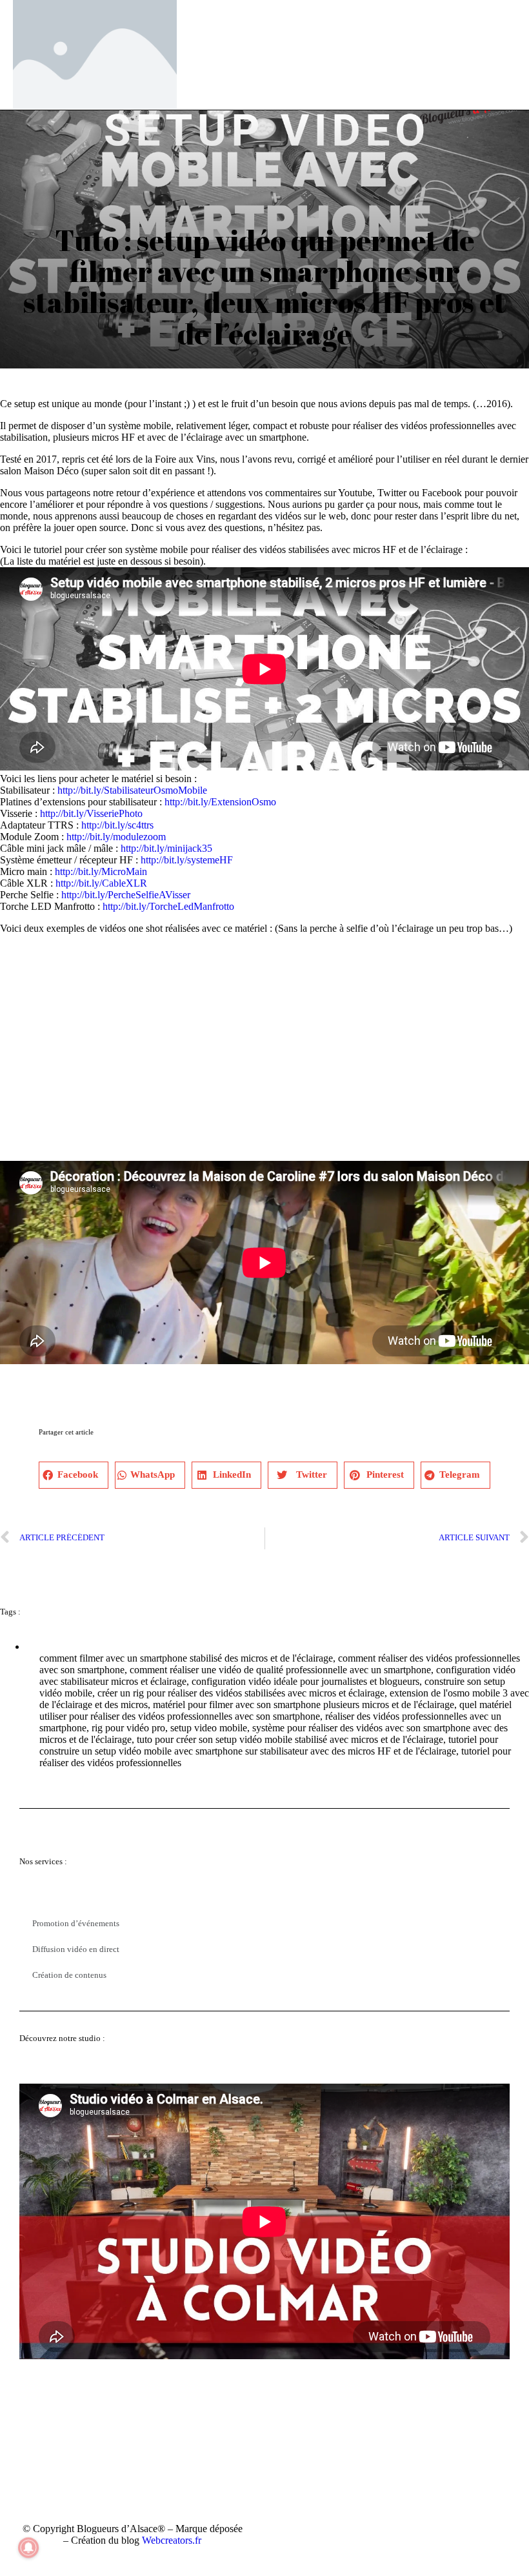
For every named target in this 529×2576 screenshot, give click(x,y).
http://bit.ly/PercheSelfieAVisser (126, 895)
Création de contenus (69, 1975)
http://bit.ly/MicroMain (101, 871)
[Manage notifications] (28, 2548)
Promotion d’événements (76, 1923)
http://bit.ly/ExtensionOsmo (220, 802)
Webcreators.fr (172, 2540)
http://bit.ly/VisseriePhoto (91, 813)
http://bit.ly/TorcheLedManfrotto (168, 906)
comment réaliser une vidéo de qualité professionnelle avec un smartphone (280, 1670)
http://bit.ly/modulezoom (116, 837)
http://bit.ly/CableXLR (101, 883)
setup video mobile (209, 1728)
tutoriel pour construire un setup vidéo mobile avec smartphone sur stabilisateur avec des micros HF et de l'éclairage (269, 1745)
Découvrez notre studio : (62, 2038)
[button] (74, 1475)
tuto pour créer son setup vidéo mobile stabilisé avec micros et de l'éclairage (290, 1739)
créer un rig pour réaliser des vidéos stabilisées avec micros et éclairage (241, 1693)
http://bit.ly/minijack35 (166, 848)
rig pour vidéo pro (128, 1728)
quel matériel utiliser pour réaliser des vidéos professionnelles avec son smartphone (275, 1710)
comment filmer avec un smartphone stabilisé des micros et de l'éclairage (186, 1658)
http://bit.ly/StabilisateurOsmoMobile (132, 790)
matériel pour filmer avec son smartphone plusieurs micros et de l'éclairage (304, 1705)
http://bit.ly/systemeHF (187, 860)
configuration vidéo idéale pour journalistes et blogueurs (305, 1681)
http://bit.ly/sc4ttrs (117, 825)
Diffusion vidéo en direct (76, 1949)
